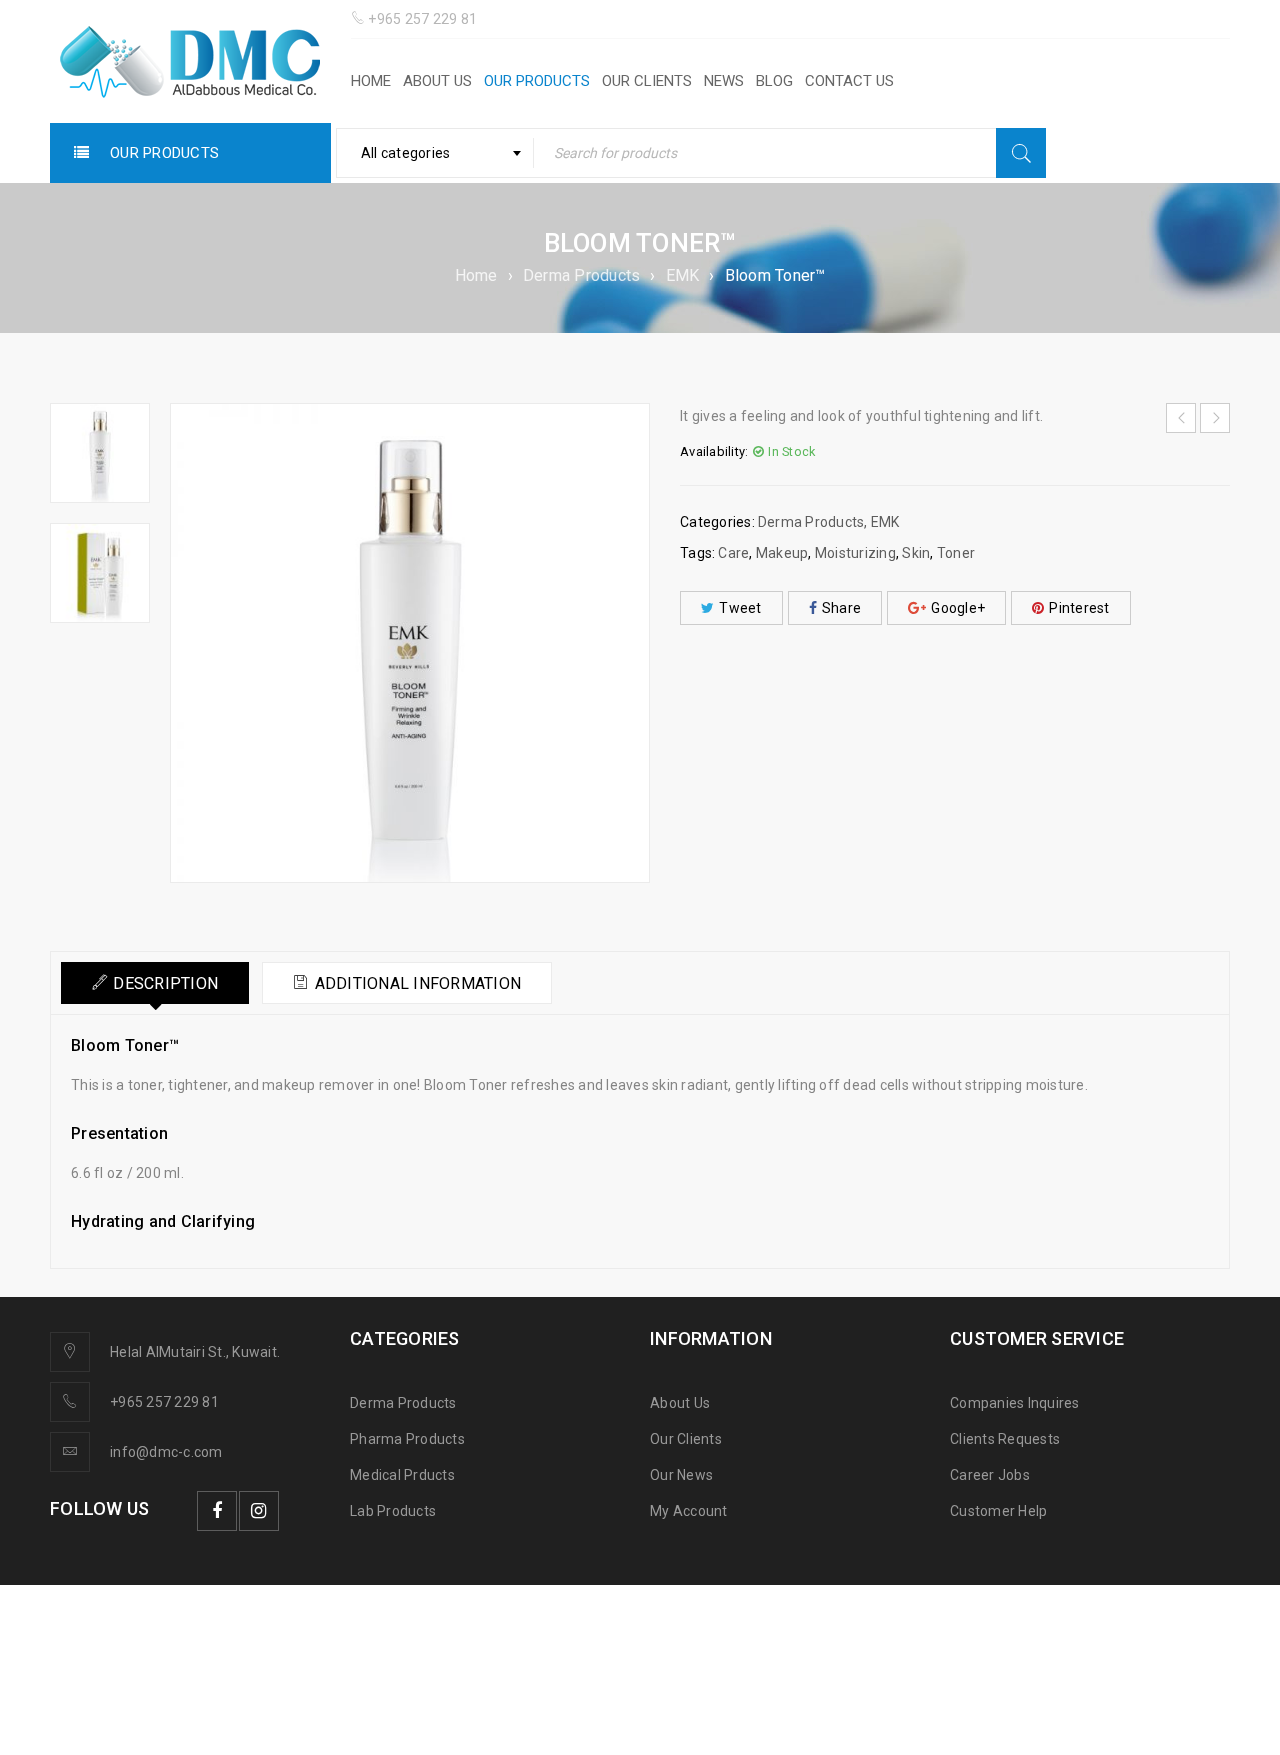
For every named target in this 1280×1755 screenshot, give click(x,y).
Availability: (714, 451)
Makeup (782, 553)
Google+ (958, 608)
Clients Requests (1005, 1439)
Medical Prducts (402, 1475)
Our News (681, 1475)
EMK (683, 275)
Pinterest (1079, 608)
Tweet (740, 608)
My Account (689, 1511)
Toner (956, 553)
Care (733, 553)
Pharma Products (407, 1439)
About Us (680, 1403)
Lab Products (393, 1511)
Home (476, 275)
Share (841, 608)
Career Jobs (990, 1475)
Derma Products (582, 275)
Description (165, 983)
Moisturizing (855, 553)
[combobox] (435, 153)
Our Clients (686, 1439)
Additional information (418, 983)
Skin (916, 553)
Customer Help (998, 1511)
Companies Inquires (1015, 1403)
